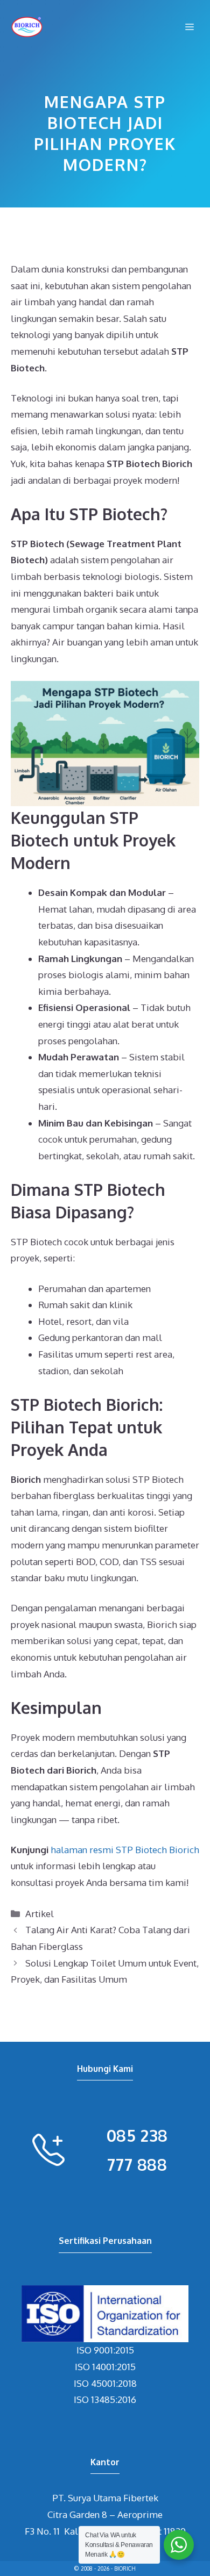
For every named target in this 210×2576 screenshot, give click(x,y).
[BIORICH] (27, 27)
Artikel (40, 1914)
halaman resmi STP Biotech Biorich (125, 1850)
